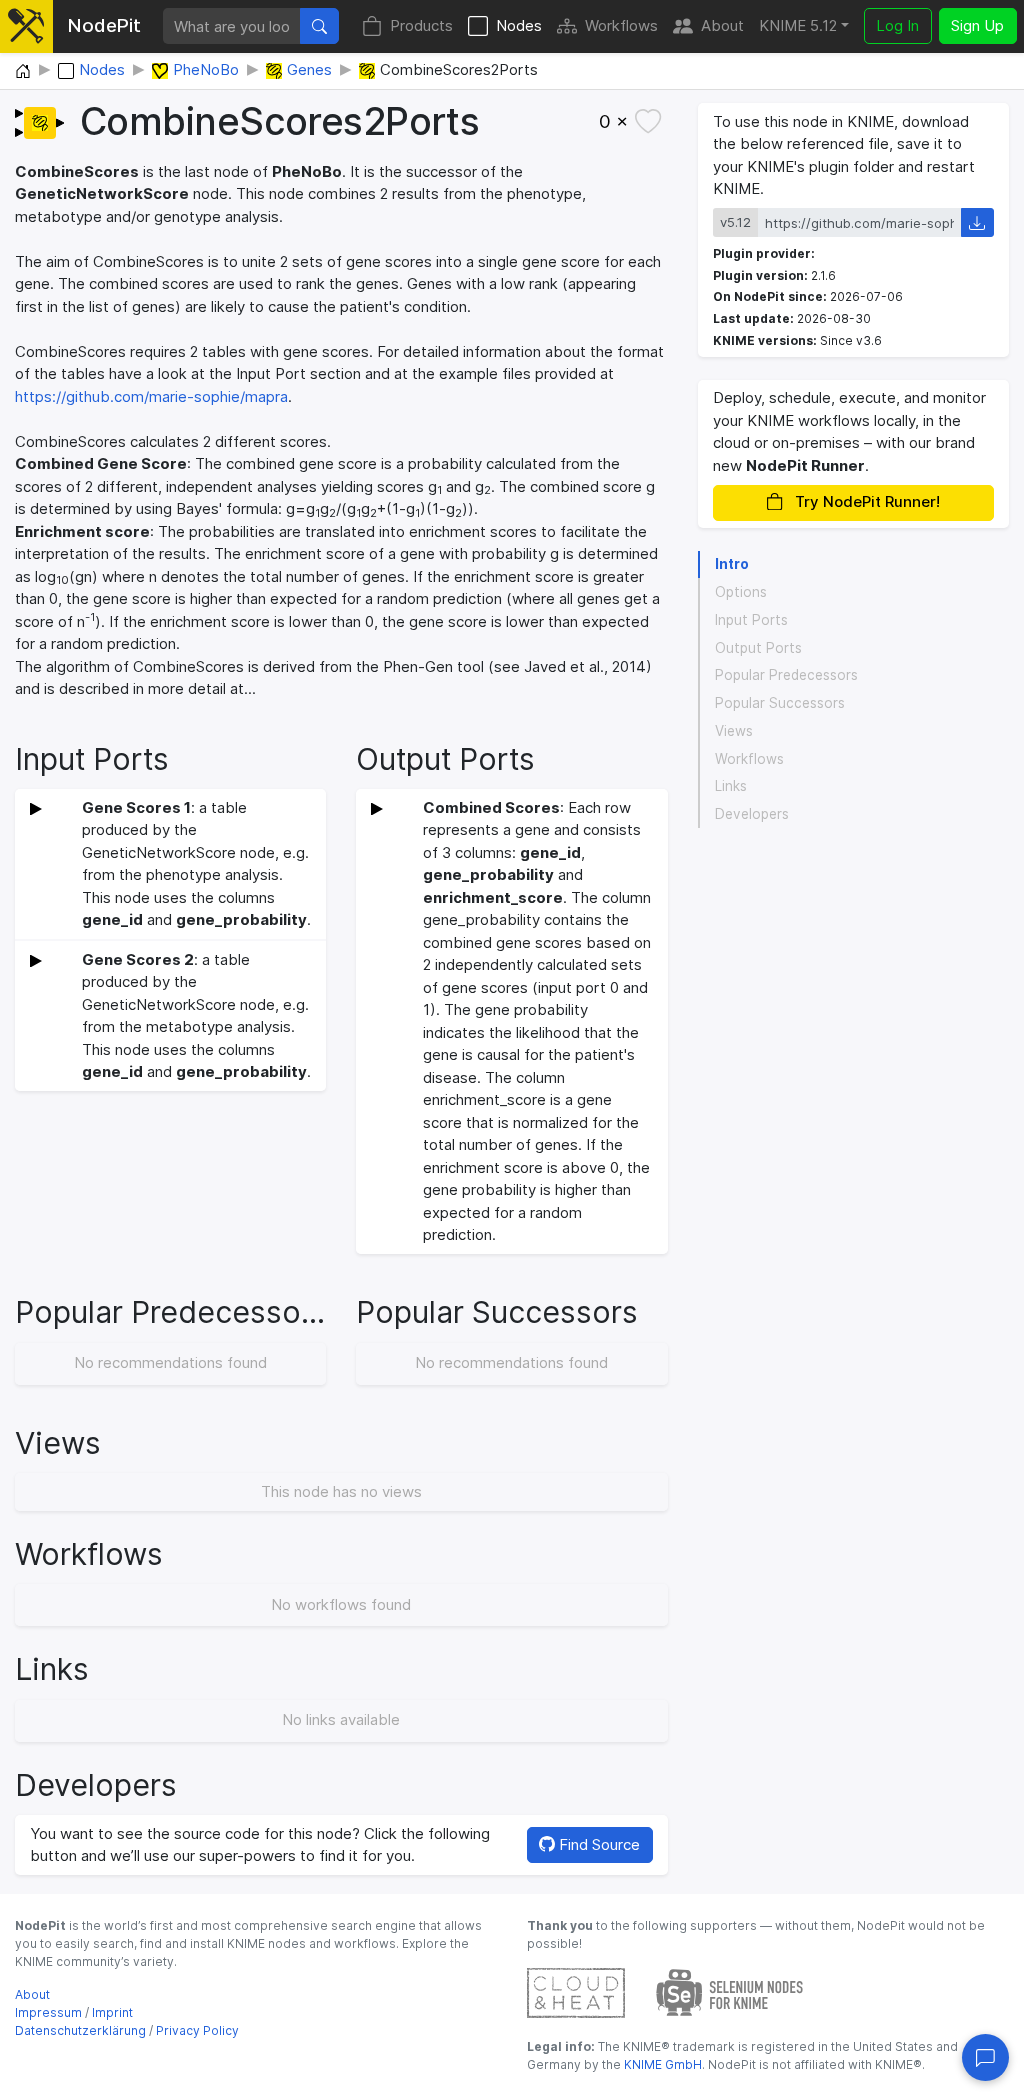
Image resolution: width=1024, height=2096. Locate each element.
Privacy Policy (197, 2030)
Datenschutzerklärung (80, 2030)
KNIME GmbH (661, 2064)
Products (421, 25)
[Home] (23, 72)
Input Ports (751, 620)
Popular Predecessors (786, 675)
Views (734, 731)
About (722, 25)
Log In (897, 25)
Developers (752, 814)
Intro (732, 564)
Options (741, 592)
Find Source (597, 1844)
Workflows (621, 25)
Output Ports (758, 648)
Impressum (48, 2012)
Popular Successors (780, 703)
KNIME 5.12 (798, 25)
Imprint (112, 2012)
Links (731, 786)
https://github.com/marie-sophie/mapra (151, 396)
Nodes (519, 25)
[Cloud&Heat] (576, 1991)
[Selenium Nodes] (730, 1991)
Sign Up (977, 25)
